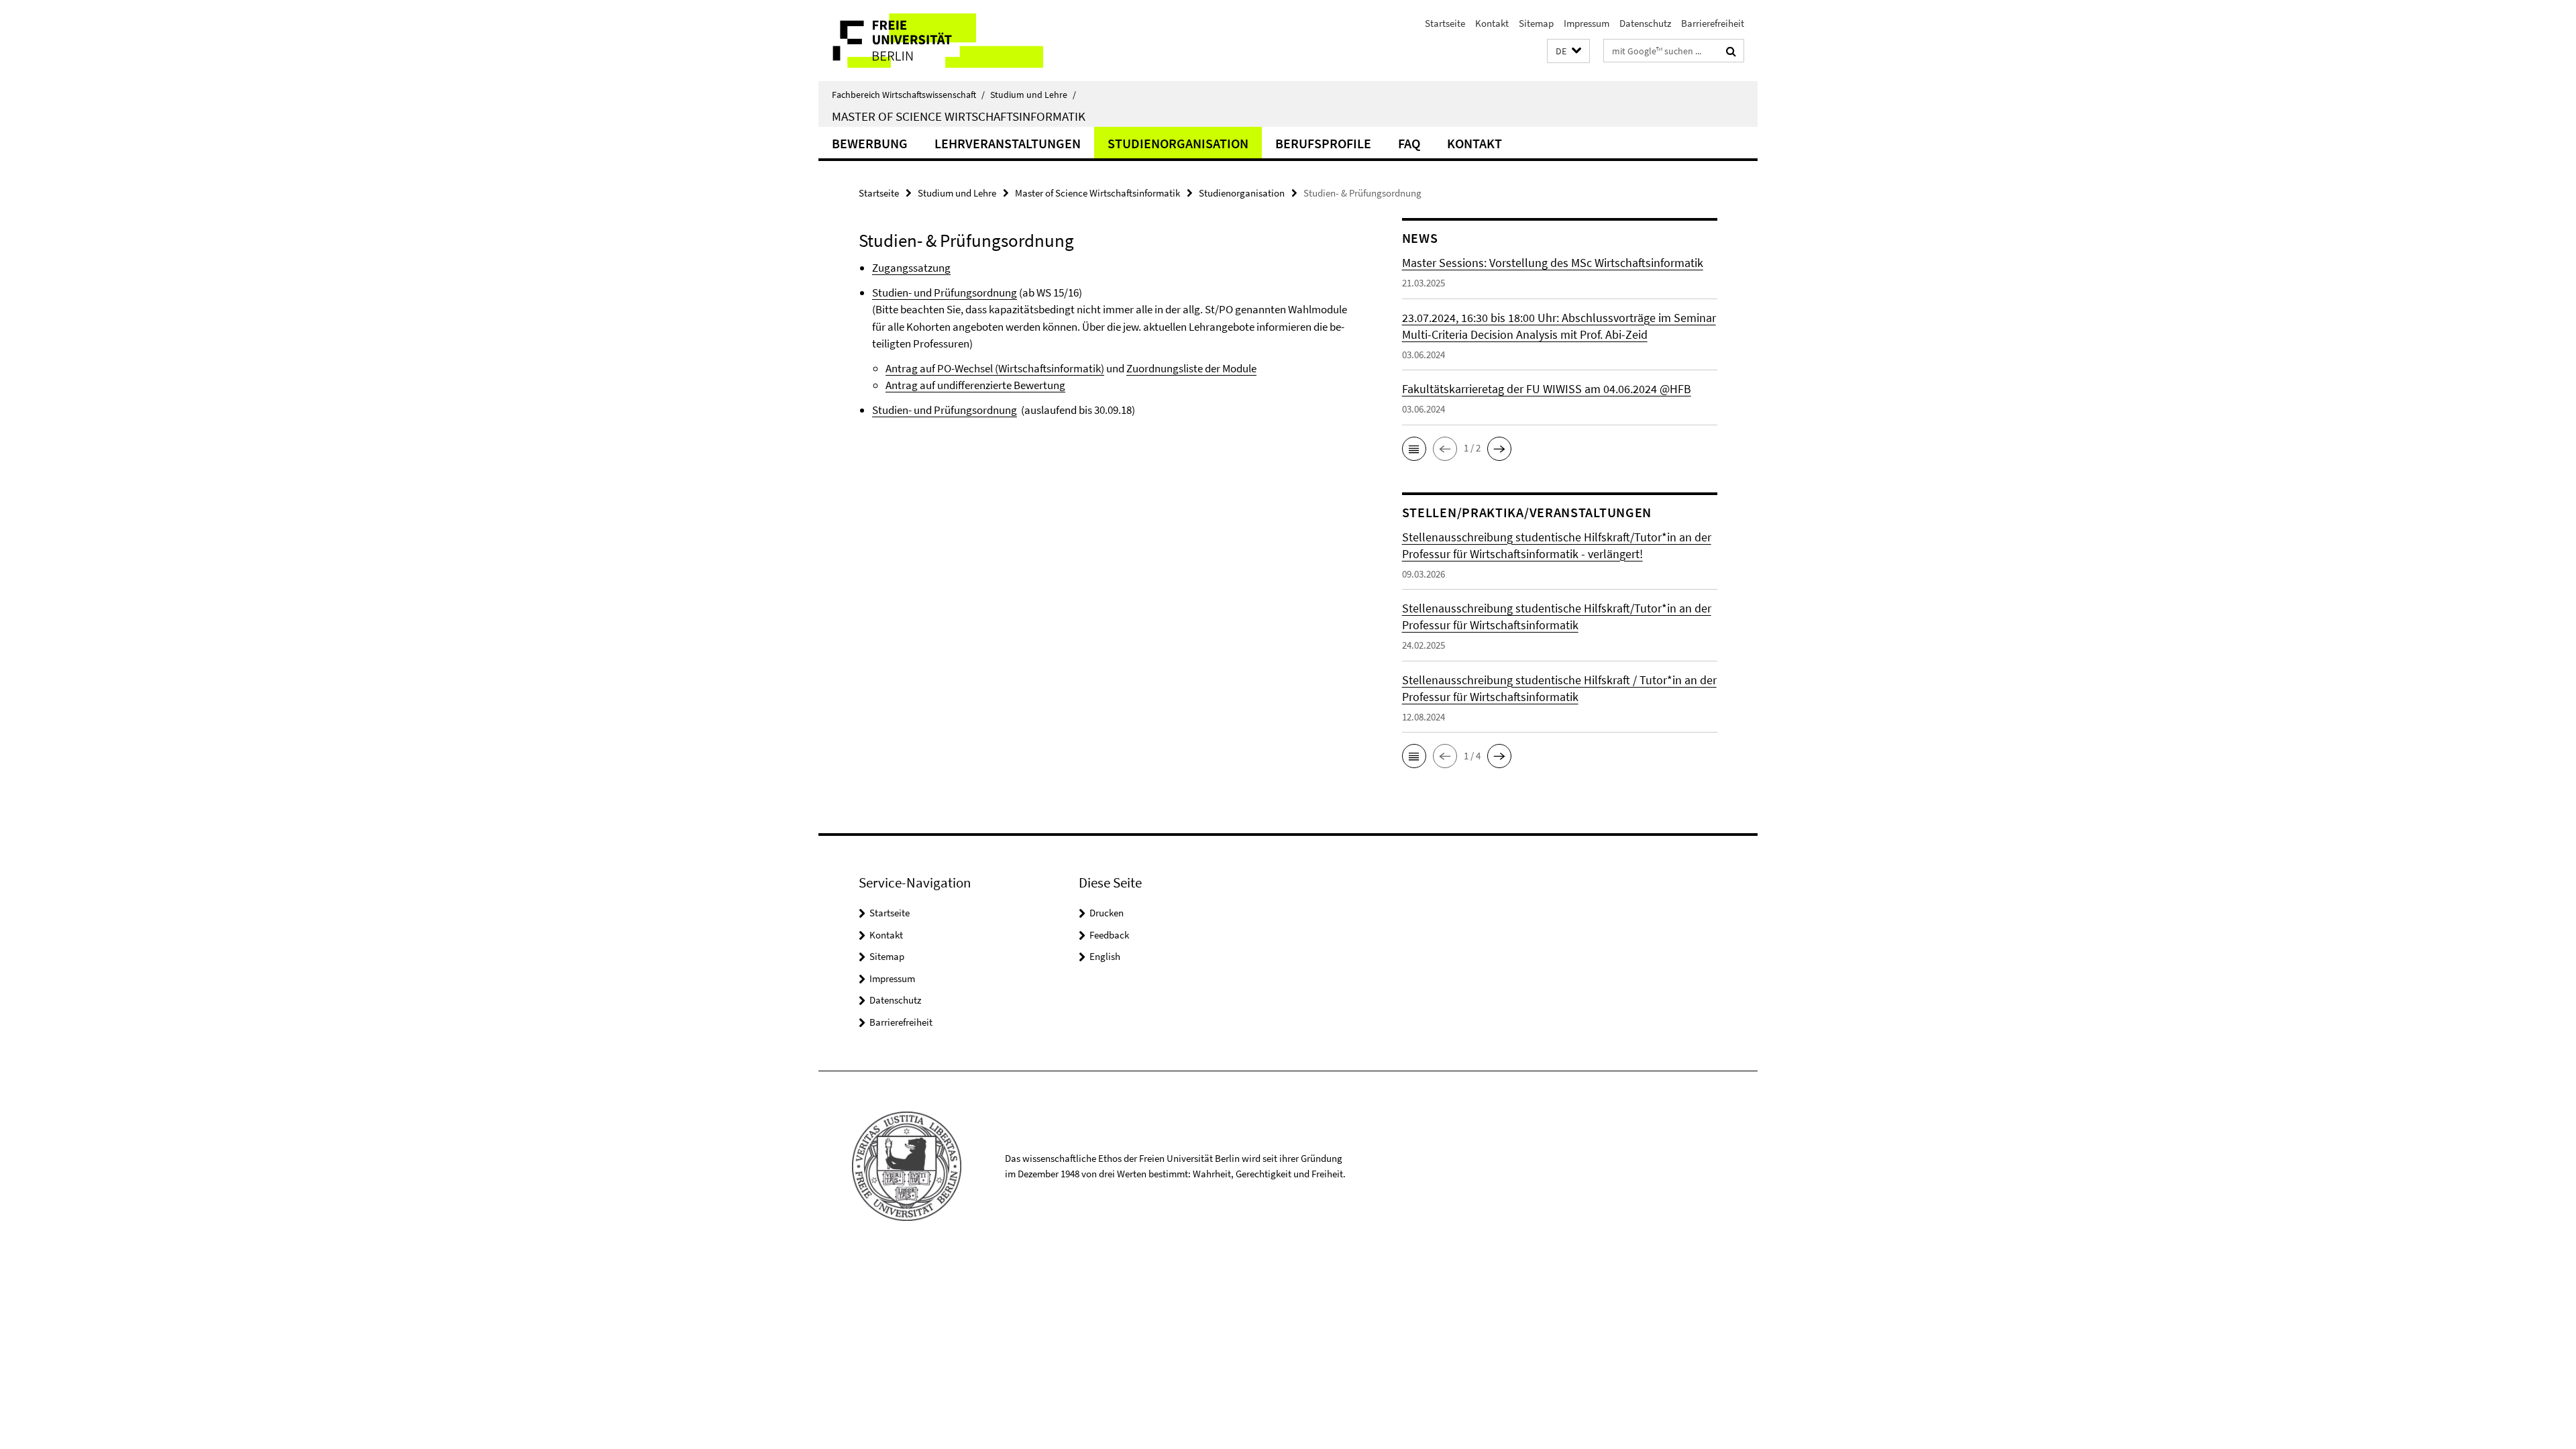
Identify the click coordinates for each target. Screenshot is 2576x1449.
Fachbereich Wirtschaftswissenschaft (908, 95)
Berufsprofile (1323, 143)
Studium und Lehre (1033, 95)
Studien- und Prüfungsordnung (945, 292)
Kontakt (1492, 23)
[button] (1568, 51)
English (1105, 956)
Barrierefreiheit (1713, 23)
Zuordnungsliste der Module (1191, 368)
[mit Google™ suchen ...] (1731, 51)
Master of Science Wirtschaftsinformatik (959, 116)
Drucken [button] (1107, 913)
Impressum (1587, 23)
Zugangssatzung (911, 268)
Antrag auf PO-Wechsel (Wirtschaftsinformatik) (995, 368)
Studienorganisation (1178, 143)
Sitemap (1536, 23)
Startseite (1445, 23)
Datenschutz (1645, 23)
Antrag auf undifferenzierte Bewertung (975, 385)
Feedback (1109, 935)
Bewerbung (870, 143)
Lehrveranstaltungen (1008, 143)
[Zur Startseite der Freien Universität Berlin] (931, 41)
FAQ (1409, 143)
